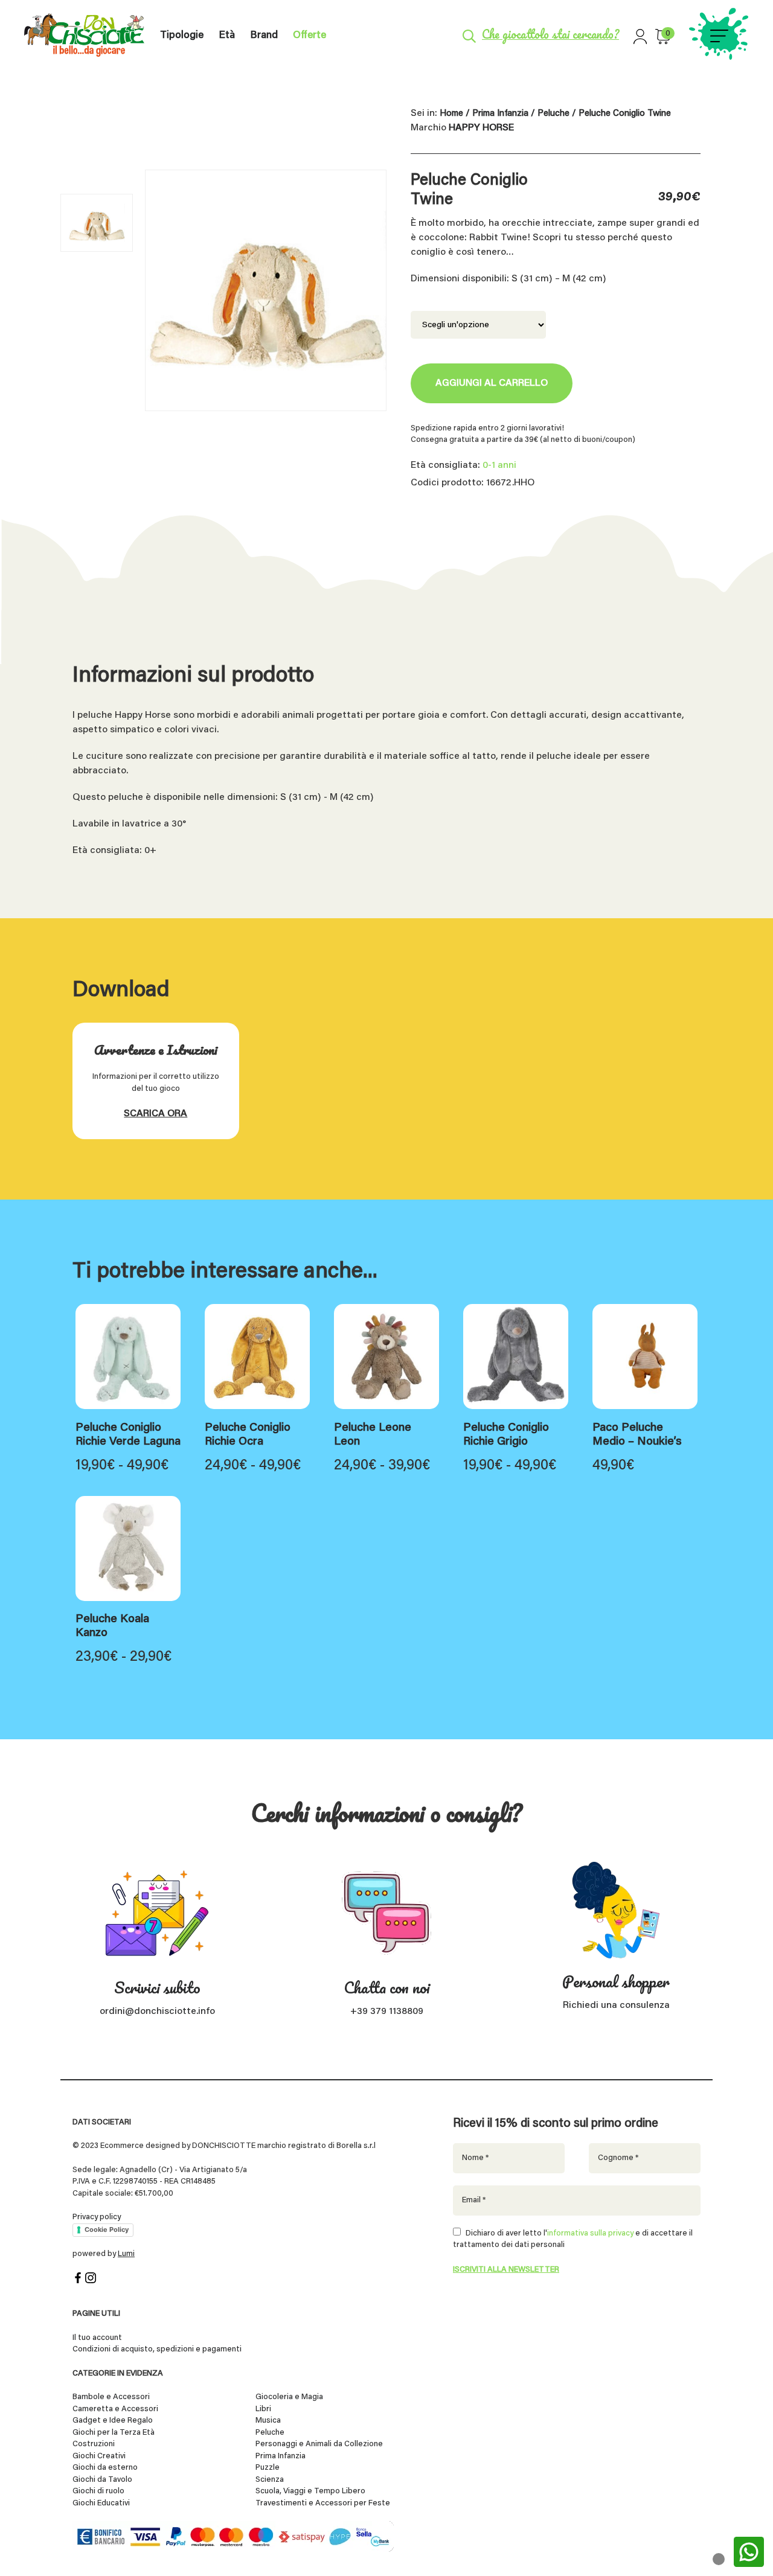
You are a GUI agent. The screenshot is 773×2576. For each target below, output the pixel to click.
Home (451, 114)
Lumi (126, 2254)
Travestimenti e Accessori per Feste (323, 2503)
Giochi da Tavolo (102, 2480)
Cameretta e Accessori (115, 2409)
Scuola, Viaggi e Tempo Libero (310, 2491)
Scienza (270, 2480)
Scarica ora (156, 1114)
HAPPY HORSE (481, 128)
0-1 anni (499, 465)
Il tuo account (97, 2338)
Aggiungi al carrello (492, 383)
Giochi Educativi (101, 2503)
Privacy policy (97, 2217)
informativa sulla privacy (590, 2233)
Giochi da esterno (105, 2468)
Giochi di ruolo (98, 2491)
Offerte (310, 36)
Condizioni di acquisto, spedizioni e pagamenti (157, 2349)
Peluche (553, 114)
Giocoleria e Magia (289, 2397)
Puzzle (268, 2468)
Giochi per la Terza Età (114, 2433)
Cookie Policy (107, 2229)
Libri (263, 2409)
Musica (268, 2421)
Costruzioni (94, 2444)
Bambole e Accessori (111, 2397)
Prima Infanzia (500, 114)
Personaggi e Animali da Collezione (319, 2444)
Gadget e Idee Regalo (113, 2421)
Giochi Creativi (99, 2456)
